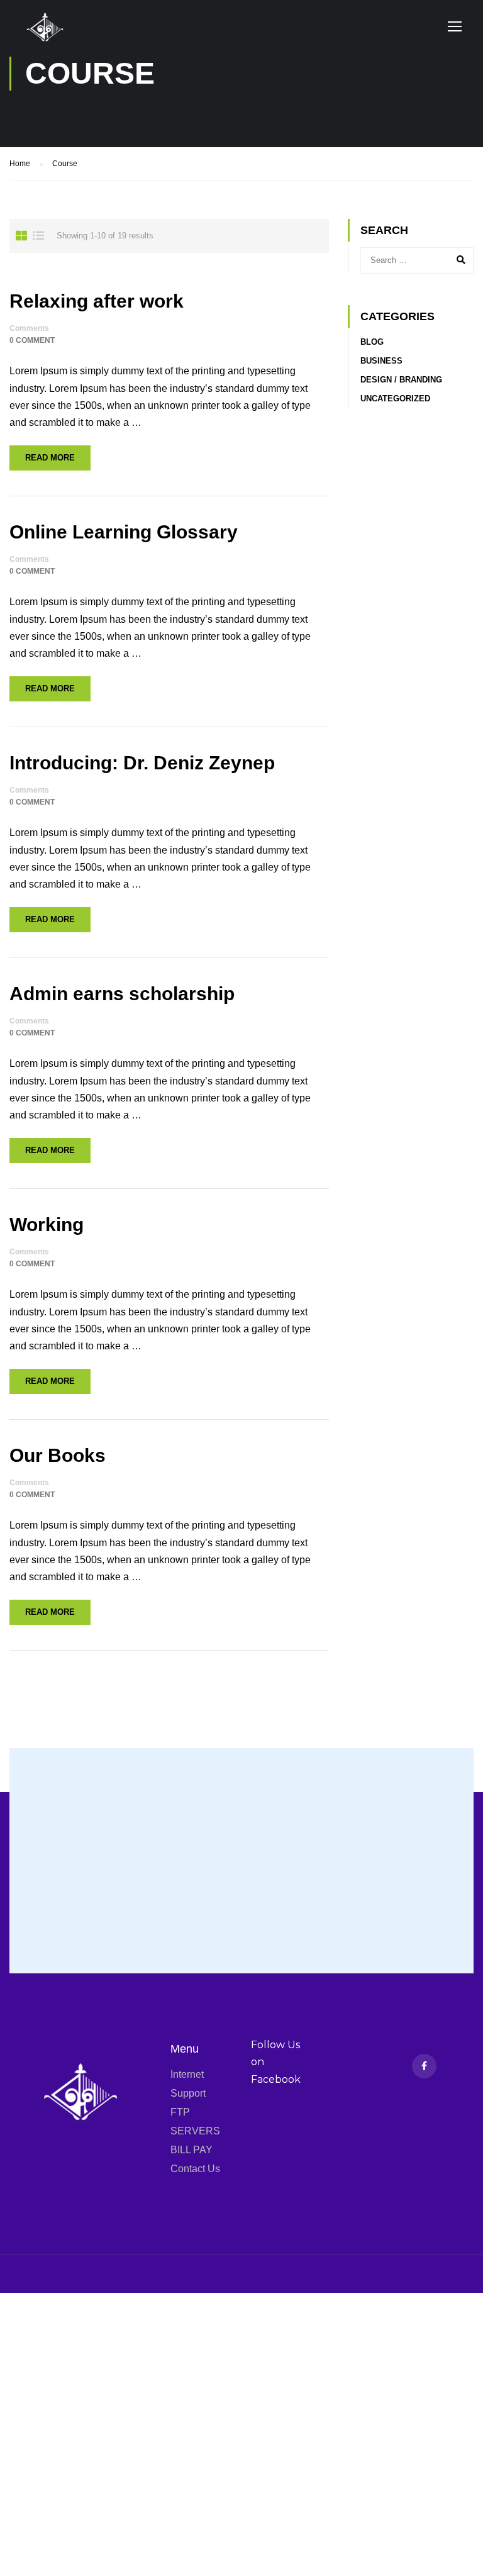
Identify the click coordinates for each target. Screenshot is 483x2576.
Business (381, 361)
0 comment (32, 340)
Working (47, 1224)
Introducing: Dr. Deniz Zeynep (142, 763)
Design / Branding (401, 380)
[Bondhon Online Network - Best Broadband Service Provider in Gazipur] (66, 41)
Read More (50, 458)
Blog (372, 342)
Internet (187, 2074)
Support (188, 2093)
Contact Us (195, 2169)
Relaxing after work (97, 301)
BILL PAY (192, 2150)
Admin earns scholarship (122, 994)
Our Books (58, 1455)
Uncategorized (395, 399)
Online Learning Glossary (124, 532)
